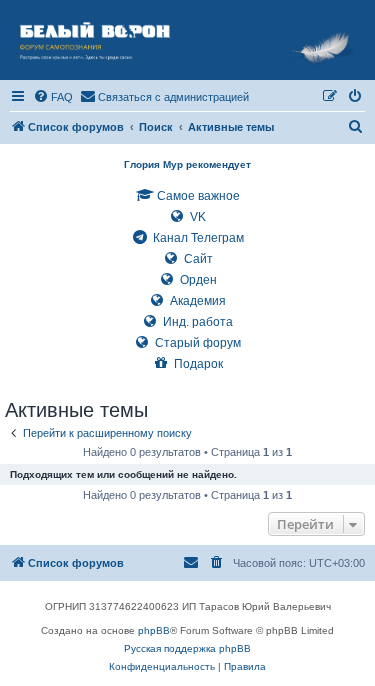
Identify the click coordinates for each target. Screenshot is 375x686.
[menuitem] (53, 97)
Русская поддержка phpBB (187, 648)
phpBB (154, 630)
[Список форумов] (187, 40)
